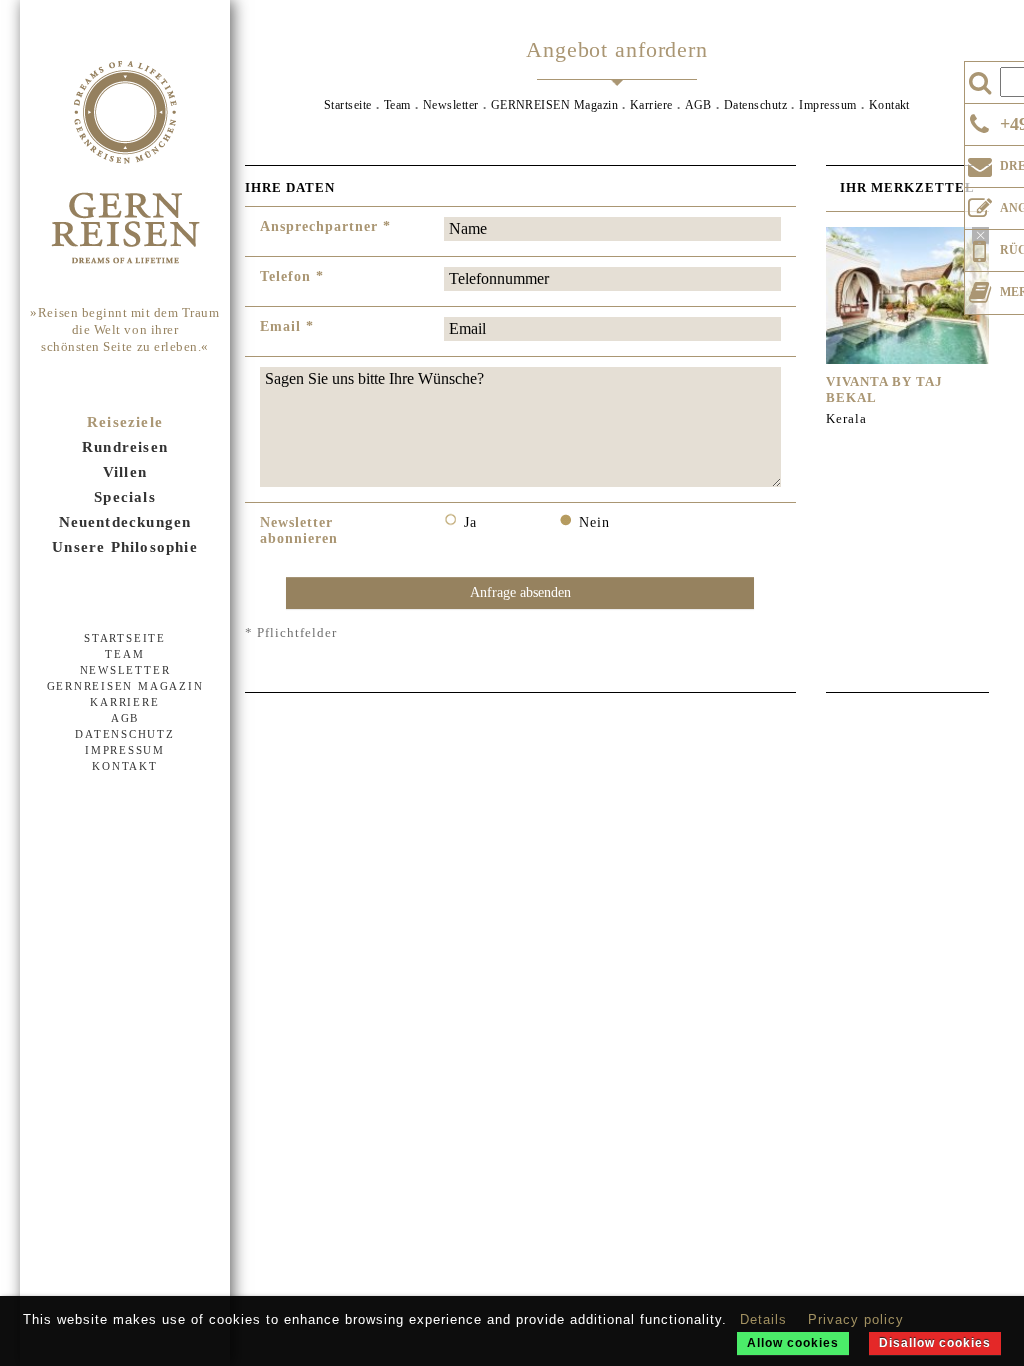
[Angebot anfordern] (980, 204)
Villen (125, 472)
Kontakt (124, 766)
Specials (125, 497)
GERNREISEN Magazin (125, 686)
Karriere (124, 702)
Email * (287, 326)
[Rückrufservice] (980, 248)
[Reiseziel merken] (980, 288)
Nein (594, 522)
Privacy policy (856, 1319)
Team (124, 654)
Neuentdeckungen (125, 522)
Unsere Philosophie (125, 547)
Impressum (125, 750)
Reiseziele (125, 422)
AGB (125, 718)
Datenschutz (124, 734)
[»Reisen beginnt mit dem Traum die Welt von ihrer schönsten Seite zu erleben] (125, 164)
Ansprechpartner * (325, 226)
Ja (470, 522)
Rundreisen (125, 447)
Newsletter (125, 670)
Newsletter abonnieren (299, 530)
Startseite (125, 638)
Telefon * (292, 276)
